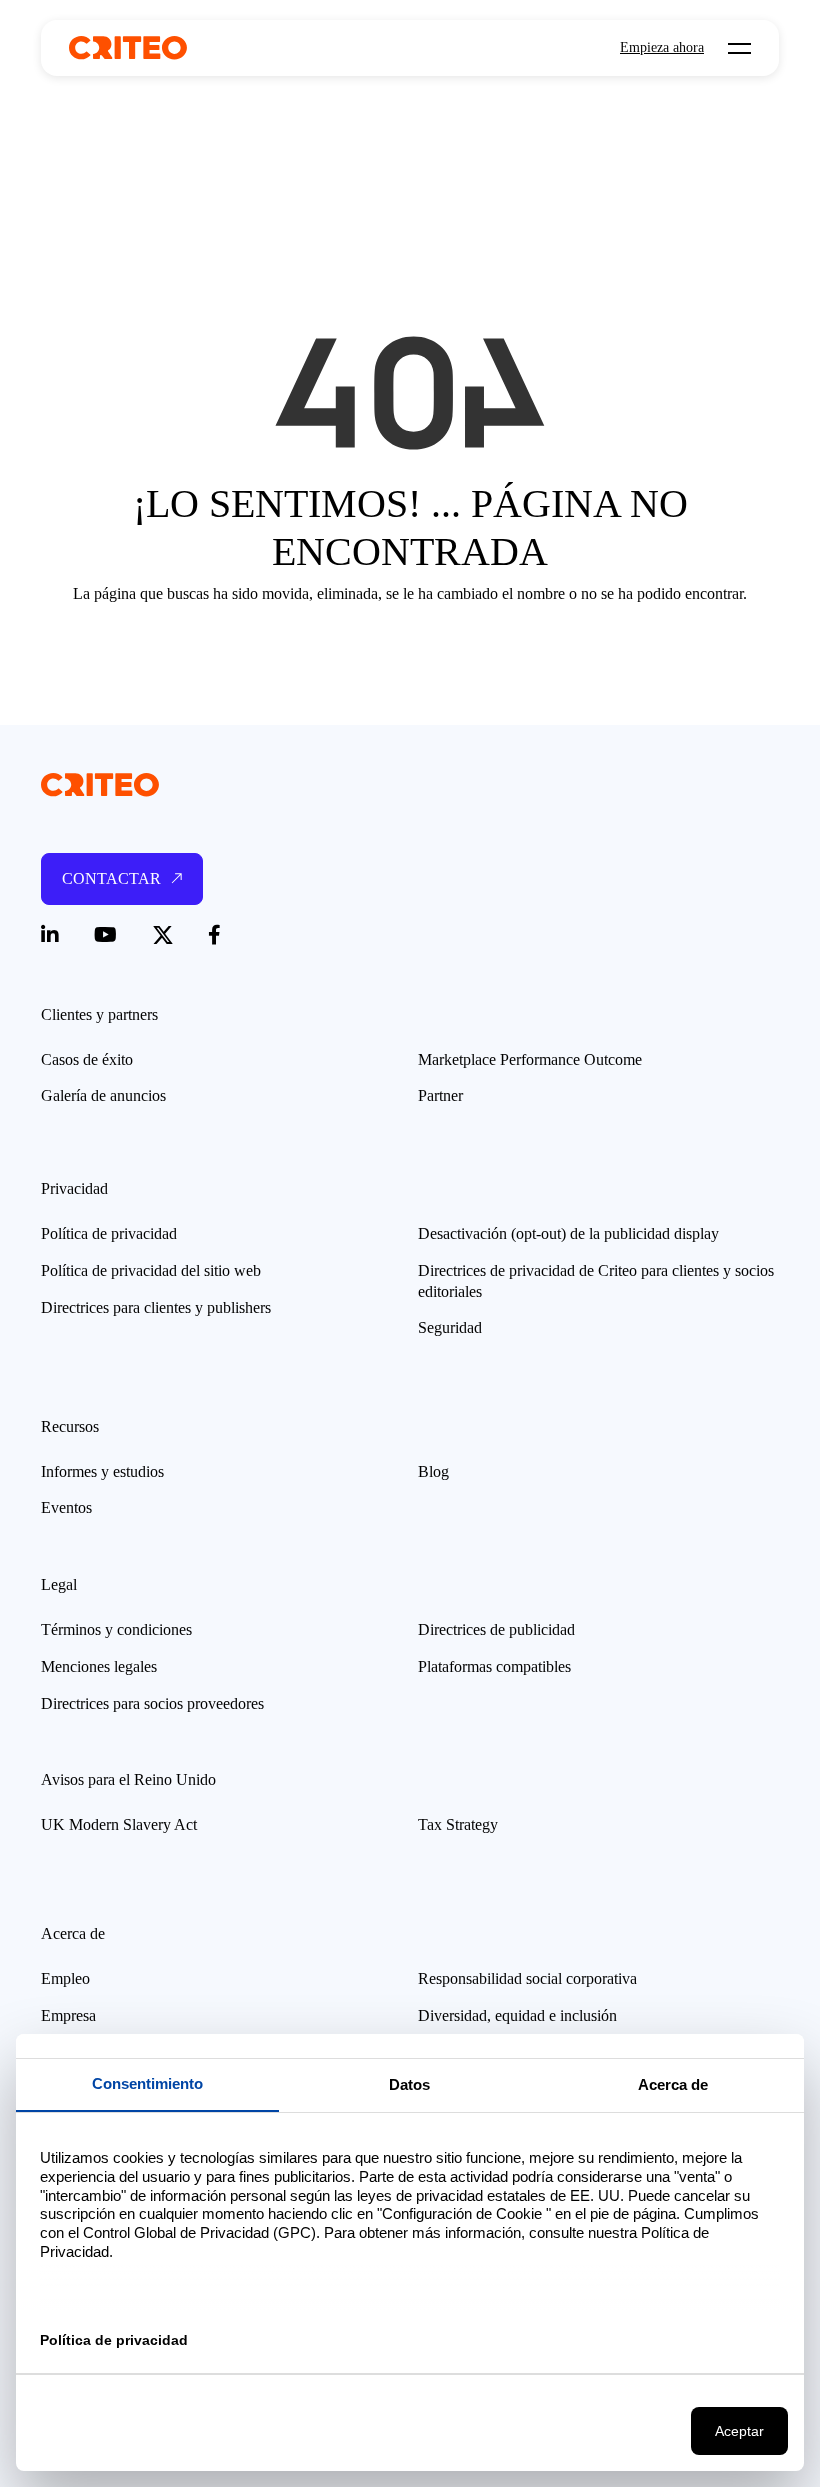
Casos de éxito (87, 1059)
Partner (440, 1095)
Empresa (68, 2015)
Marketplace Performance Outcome (530, 1059)
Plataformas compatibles (494, 1666)
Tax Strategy (458, 1824)
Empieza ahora (662, 48)
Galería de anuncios (103, 1095)
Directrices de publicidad (496, 1629)
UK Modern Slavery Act (119, 1824)
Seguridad (450, 1327)
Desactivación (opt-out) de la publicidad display (568, 1233)
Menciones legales (99, 1666)
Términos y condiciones (116, 1629)
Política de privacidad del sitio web (151, 1270)
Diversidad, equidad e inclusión (517, 2015)
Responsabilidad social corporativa (527, 1978)
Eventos (66, 1507)
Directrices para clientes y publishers (156, 1307)
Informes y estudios (102, 1471)
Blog (433, 1471)
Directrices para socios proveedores (152, 1703)
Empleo (65, 1978)
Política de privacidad (109, 1233)
